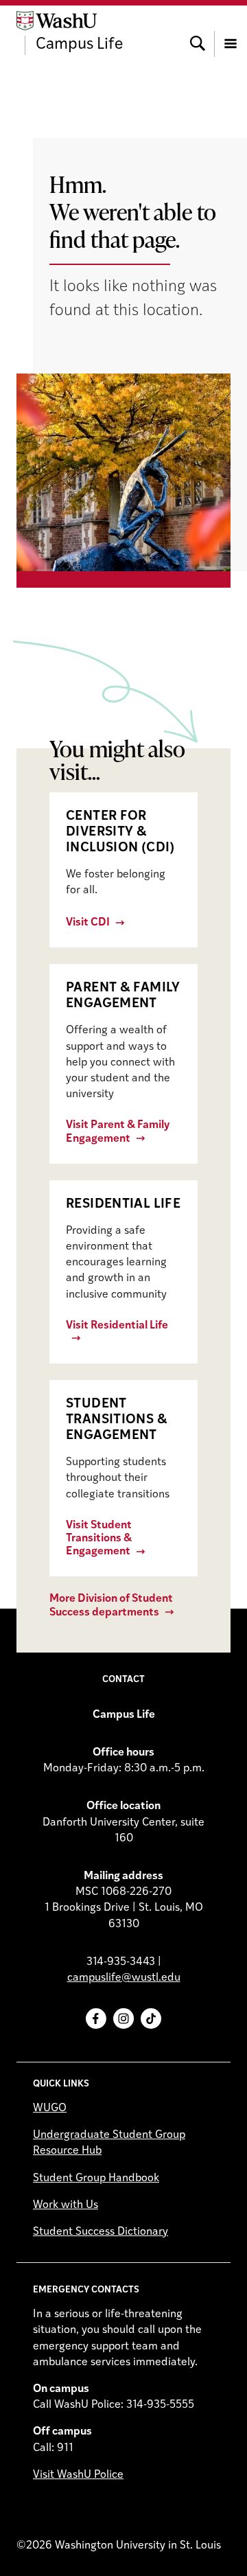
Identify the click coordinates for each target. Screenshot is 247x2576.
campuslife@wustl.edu (124, 1978)
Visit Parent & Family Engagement (118, 1132)
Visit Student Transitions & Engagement (99, 1539)
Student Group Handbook (96, 2178)
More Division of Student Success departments (111, 1606)
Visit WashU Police (78, 2475)
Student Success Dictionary (101, 2232)
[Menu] (231, 33)
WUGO (50, 2108)
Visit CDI (88, 923)
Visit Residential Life (117, 1326)
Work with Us (66, 2205)
